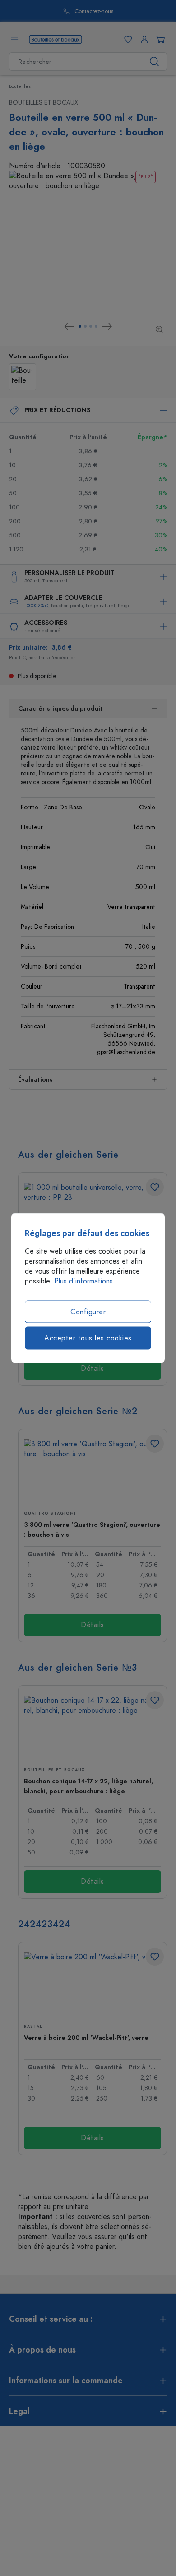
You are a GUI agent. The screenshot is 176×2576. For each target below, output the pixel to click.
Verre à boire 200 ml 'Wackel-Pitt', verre (86, 2038)
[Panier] (159, 39)
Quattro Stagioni (50, 1513)
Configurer (88, 1312)
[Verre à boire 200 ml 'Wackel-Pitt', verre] (93, 1984)
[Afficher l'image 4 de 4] (96, 326)
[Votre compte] (143, 39)
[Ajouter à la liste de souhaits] (155, 1187)
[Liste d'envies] (126, 39)
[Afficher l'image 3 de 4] (91, 326)
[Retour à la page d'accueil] (56, 39)
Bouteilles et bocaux (44, 102)
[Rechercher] (155, 62)
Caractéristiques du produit (60, 709)
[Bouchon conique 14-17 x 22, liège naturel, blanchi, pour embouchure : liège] (93, 1728)
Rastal (33, 2026)
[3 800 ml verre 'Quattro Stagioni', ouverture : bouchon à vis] (93, 1471)
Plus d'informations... (87, 1281)
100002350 (36, 606)
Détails (93, 1369)
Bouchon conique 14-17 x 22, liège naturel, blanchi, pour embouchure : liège (88, 1786)
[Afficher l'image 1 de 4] (80, 326)
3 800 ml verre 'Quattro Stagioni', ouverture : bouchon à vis (92, 1530)
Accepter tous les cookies (88, 1338)
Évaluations (35, 1080)
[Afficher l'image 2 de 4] (85, 326)
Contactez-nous (94, 12)
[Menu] (14, 39)
